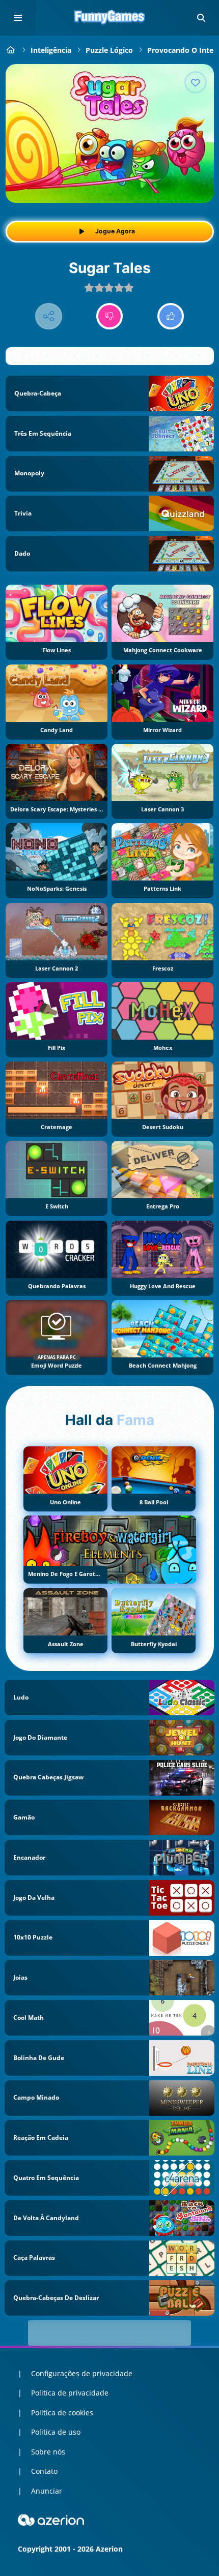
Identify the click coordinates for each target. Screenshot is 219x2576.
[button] (201, 18)
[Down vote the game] (110, 316)
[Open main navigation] (18, 18)
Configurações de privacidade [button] (82, 2373)
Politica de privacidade (70, 2393)
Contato (44, 2471)
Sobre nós (48, 2452)
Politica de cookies (62, 2413)
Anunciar (47, 2491)
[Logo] (109, 18)
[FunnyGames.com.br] (11, 50)
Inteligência (51, 50)
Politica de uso (56, 2432)
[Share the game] (49, 316)
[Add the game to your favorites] (196, 82)
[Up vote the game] (171, 316)
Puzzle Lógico (109, 50)
